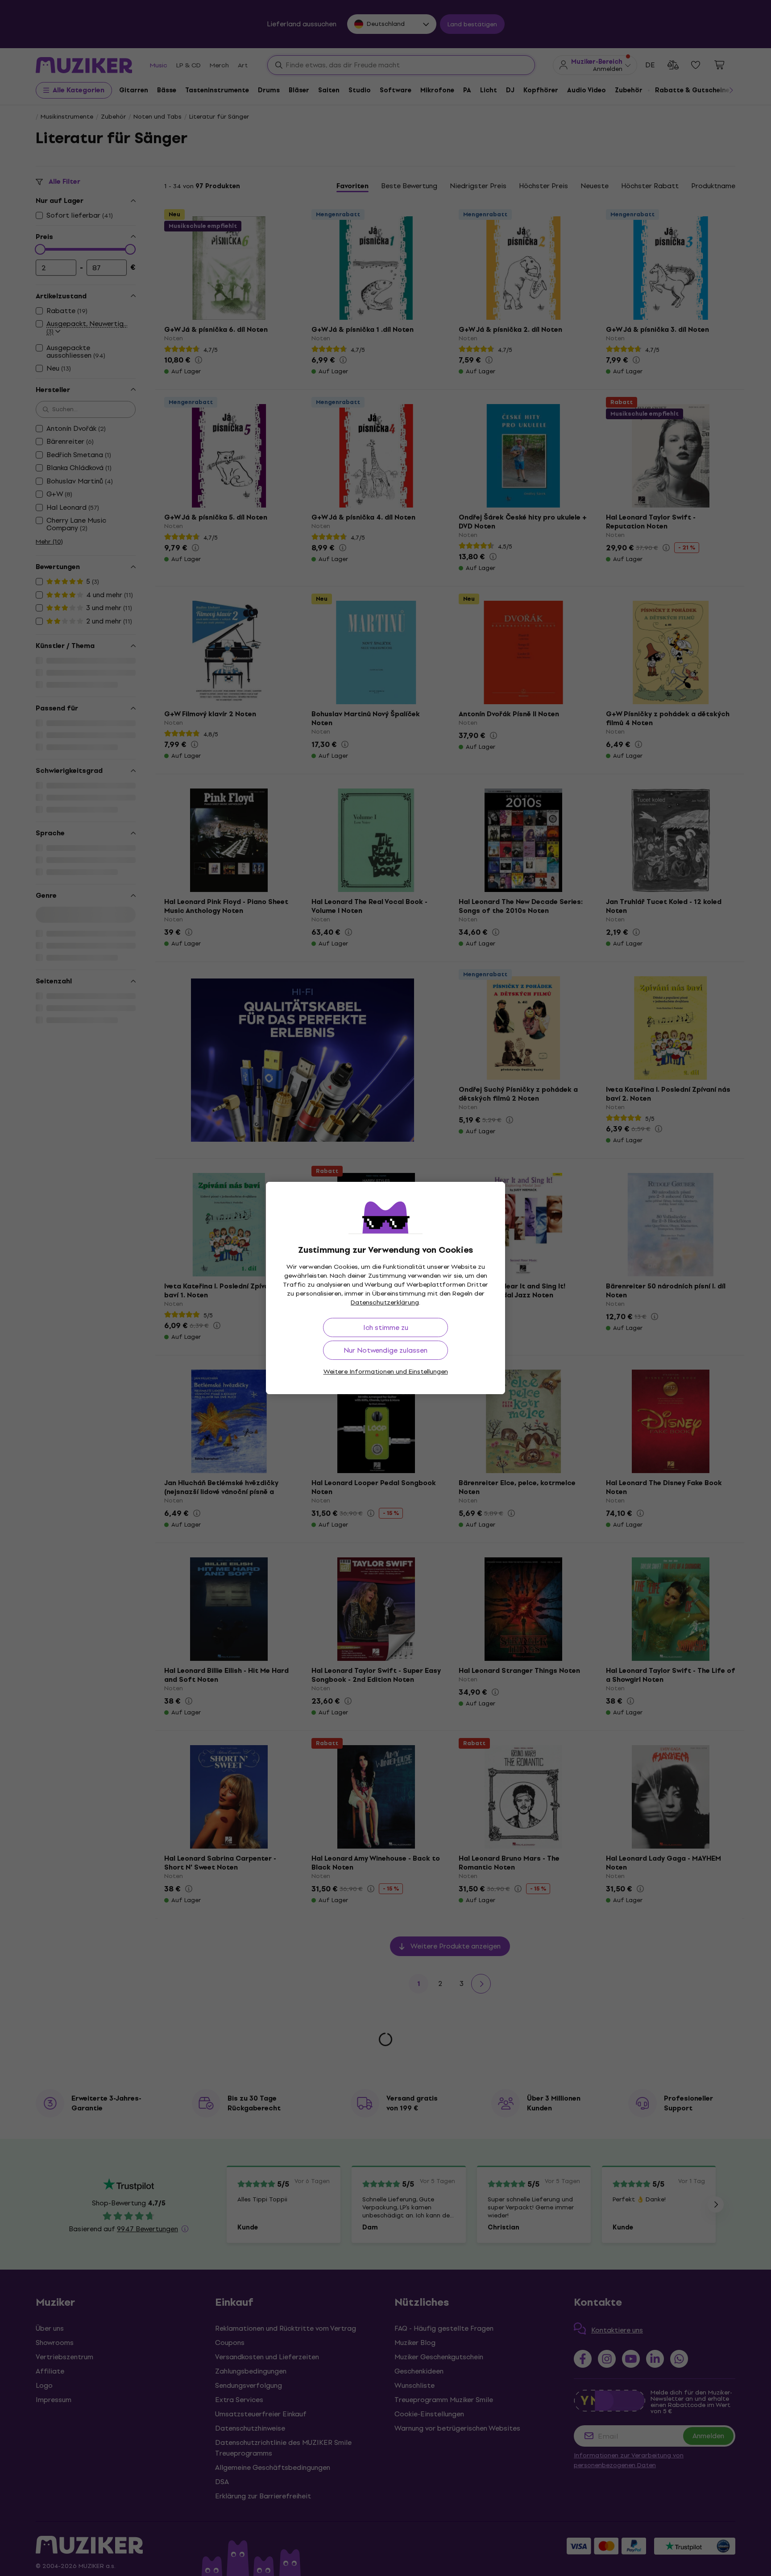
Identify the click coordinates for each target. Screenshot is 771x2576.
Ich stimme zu (386, 1327)
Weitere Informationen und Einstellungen (386, 1372)
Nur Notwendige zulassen (385, 1350)
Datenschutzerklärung (385, 1302)
